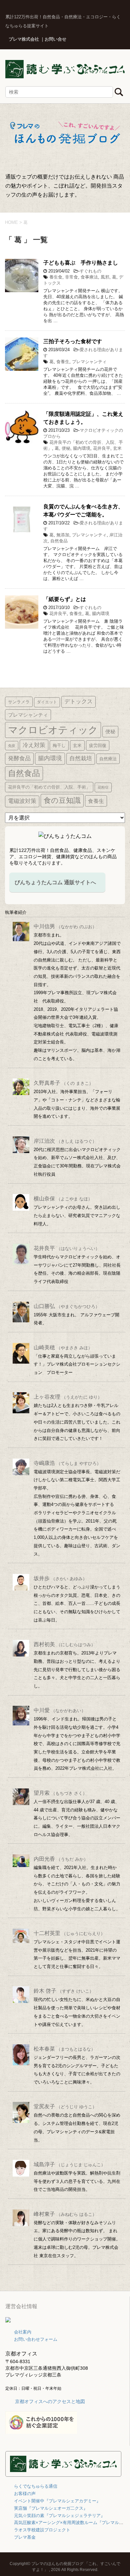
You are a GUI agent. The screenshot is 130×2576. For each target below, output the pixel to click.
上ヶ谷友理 (68, 1397)
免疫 (12, 746)
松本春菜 (64, 2049)
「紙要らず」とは (65, 599)
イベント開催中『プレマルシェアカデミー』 (57, 2501)
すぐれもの (90, 271)
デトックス (78, 701)
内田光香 (61, 1859)
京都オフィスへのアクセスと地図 (50, 2401)
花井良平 (102, 448)
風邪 (105, 277)
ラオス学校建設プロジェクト (42, 2530)
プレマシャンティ (89, 362)
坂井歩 (60, 1578)
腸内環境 (82, 448)
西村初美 (64, 1644)
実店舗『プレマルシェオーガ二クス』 (51, 2508)
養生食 (56, 277)
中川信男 (65, 926)
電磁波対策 (22, 801)
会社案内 (23, 2332)
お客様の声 (25, 2494)
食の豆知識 (62, 800)
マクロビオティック (53, 730)
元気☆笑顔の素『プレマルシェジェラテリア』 (59, 2516)
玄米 (117, 448)
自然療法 (108, 759)
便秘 (66, 448)
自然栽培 (81, 758)
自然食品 (59, 541)
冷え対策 (34, 745)
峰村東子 (65, 2214)
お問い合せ (55, 39)
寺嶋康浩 (67, 1463)
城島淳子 (69, 2164)
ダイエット (47, 702)
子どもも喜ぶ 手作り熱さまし (81, 263)
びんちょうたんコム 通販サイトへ (55, 882)
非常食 (71, 277)
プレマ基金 (25, 2537)
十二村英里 (69, 1933)
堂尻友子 (65, 2106)
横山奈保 (63, 1199)
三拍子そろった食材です (73, 341)
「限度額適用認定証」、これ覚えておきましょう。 (83, 418)
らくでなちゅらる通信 (36, 2486)
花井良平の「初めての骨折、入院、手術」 (49, 787)
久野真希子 (63, 1083)
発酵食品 (19, 758)
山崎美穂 (63, 1347)
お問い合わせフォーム (36, 2339)
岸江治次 (65, 1141)
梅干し (59, 745)
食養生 (63, 362)
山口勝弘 (67, 1306)
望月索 (60, 1793)
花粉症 (103, 787)
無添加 (63, 535)
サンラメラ (19, 702)
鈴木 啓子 (64, 1991)
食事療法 (89, 277)
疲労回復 (98, 745)
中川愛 (60, 1710)
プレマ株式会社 (24, 39)
